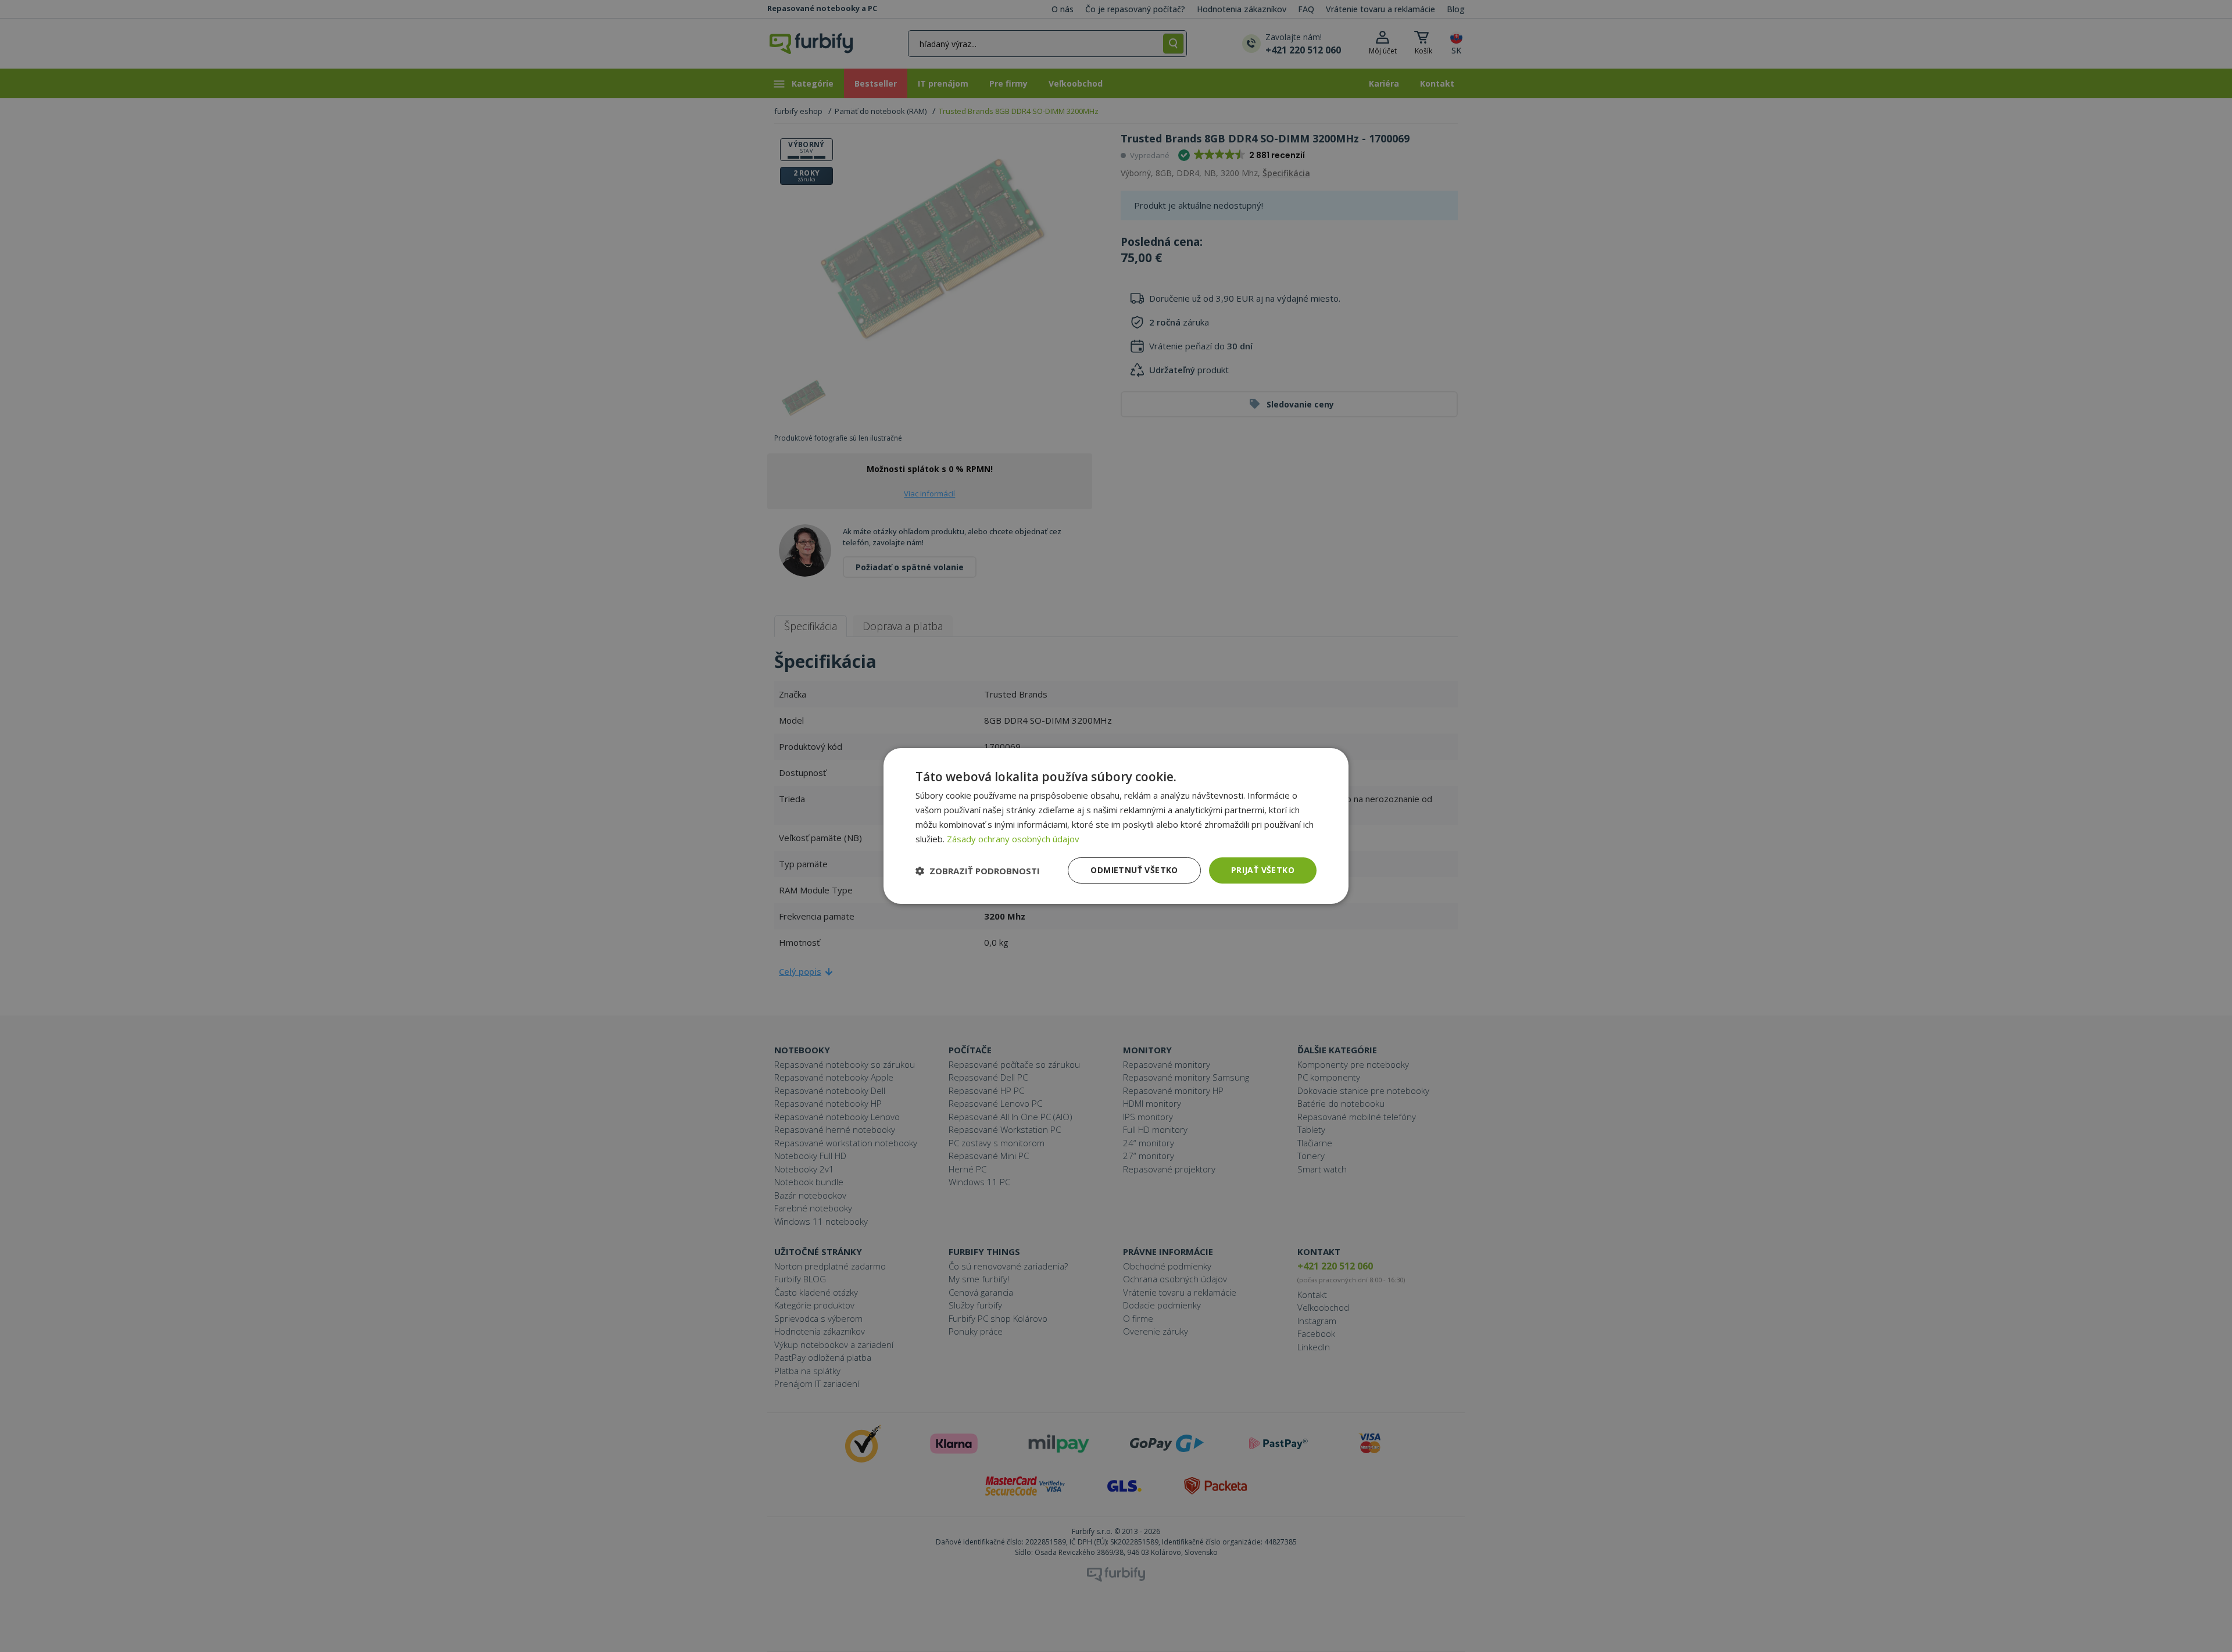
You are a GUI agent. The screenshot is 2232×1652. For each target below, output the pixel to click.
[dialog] (1116, 826)
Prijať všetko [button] (1263, 870)
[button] (978, 871)
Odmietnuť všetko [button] (1134, 870)
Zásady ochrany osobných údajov (1013, 839)
